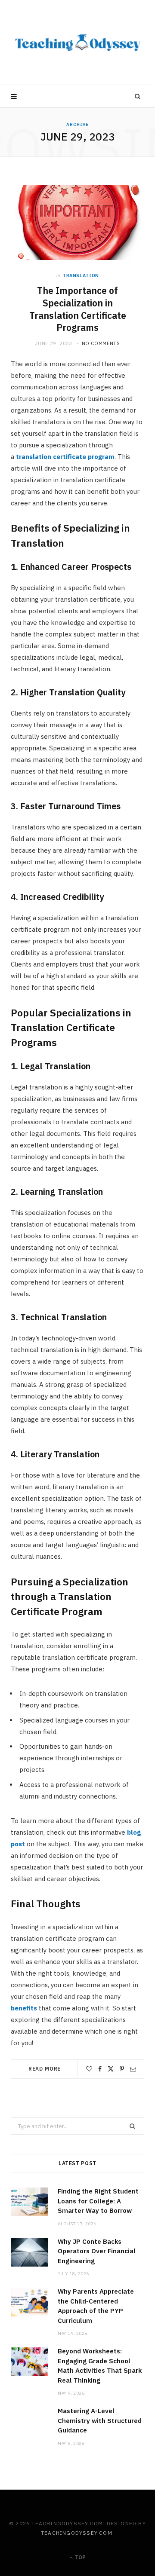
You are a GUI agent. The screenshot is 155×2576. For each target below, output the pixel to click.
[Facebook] (100, 2069)
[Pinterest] (122, 2069)
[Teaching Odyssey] (77, 43)
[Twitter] (111, 2069)
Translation (81, 275)
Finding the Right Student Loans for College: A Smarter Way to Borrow (98, 2201)
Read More (45, 2069)
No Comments (101, 343)
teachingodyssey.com (77, 2533)
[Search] (138, 96)
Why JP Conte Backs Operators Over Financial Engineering (97, 2251)
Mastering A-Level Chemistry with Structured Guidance (100, 2420)
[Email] (133, 2069)
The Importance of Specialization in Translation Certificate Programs (78, 309)
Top (80, 2557)
